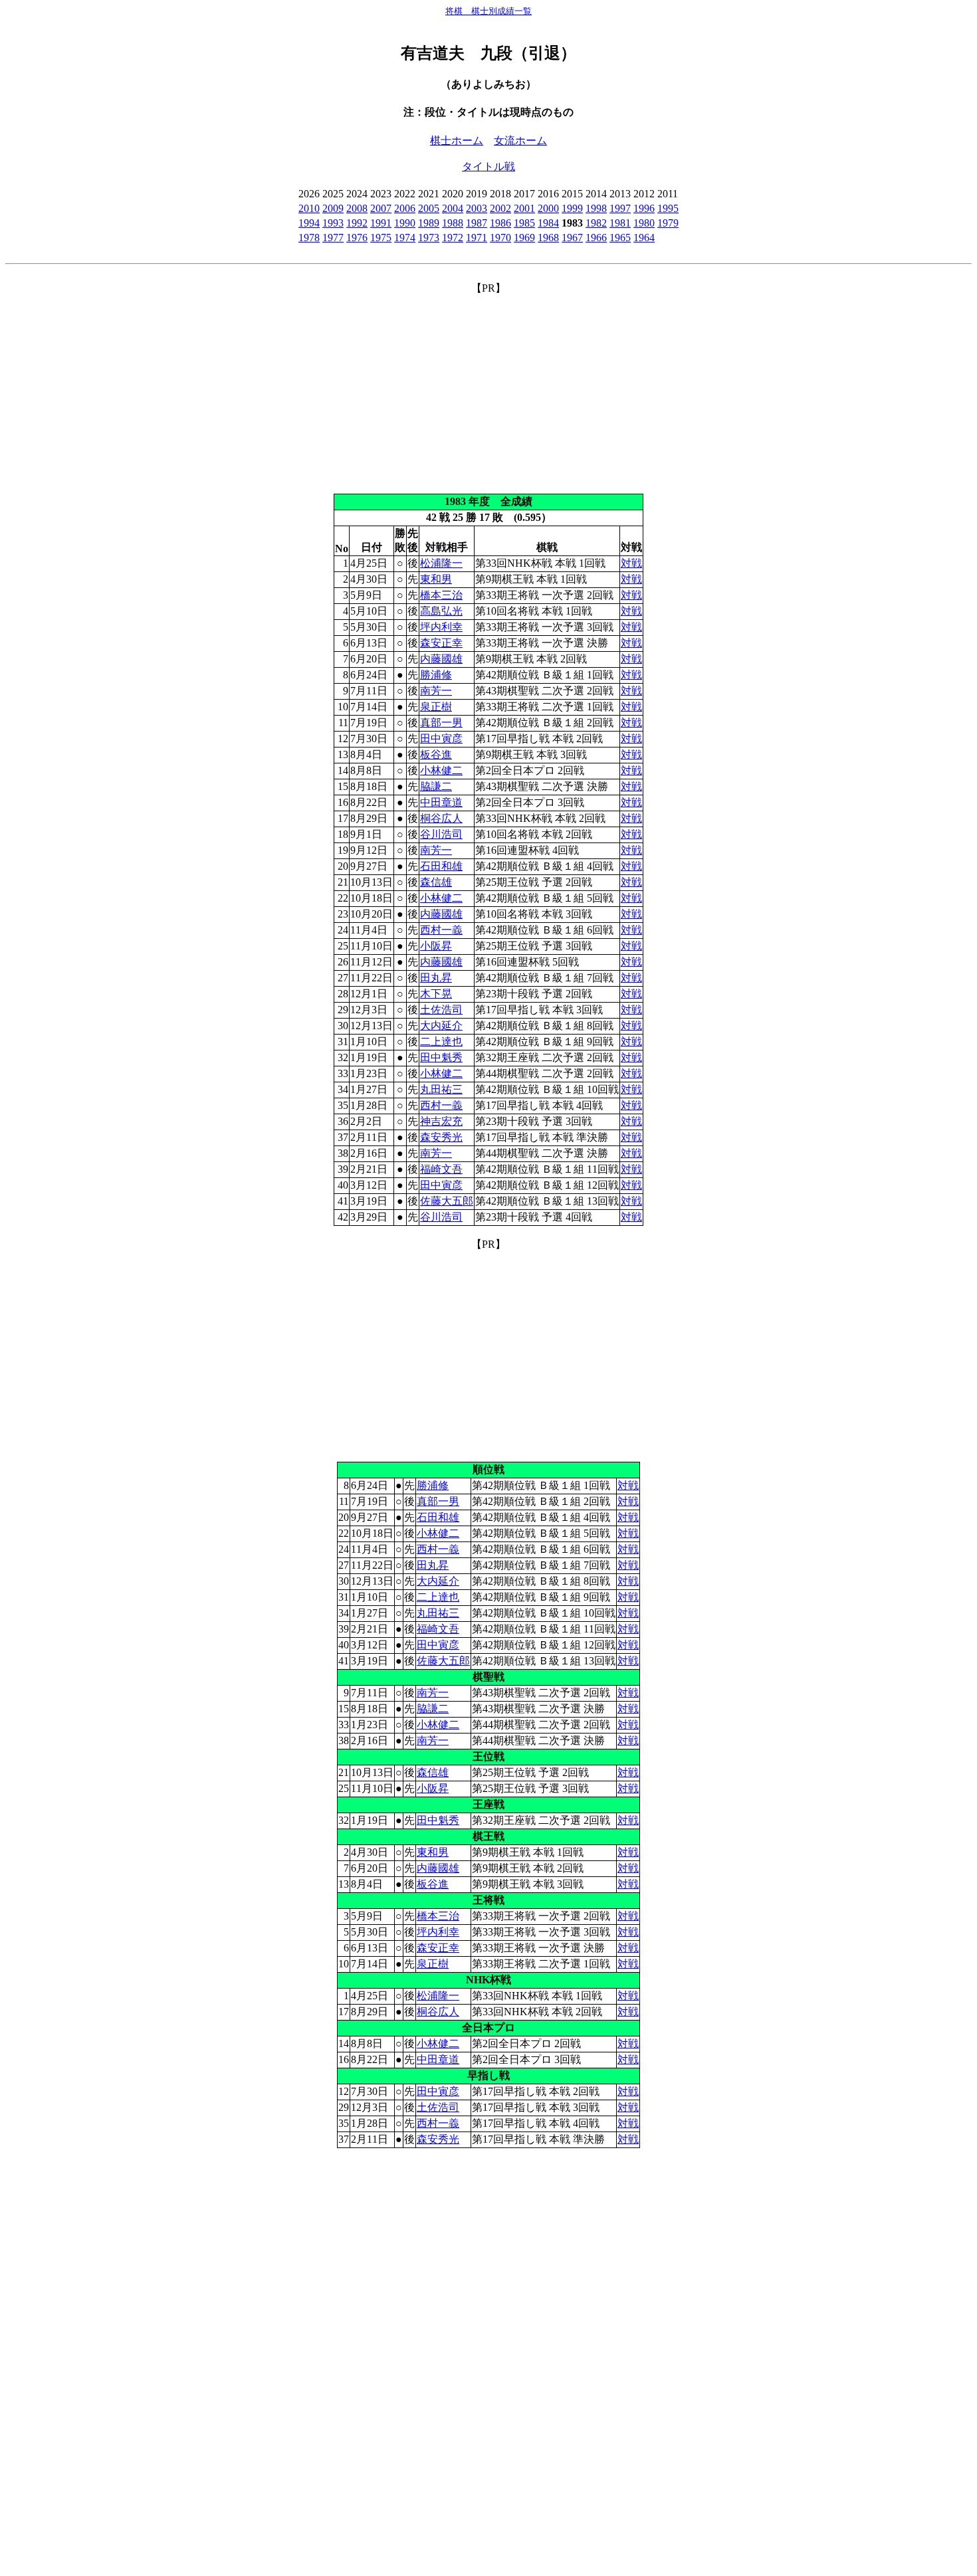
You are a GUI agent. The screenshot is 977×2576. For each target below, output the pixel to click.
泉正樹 (436, 707)
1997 (620, 208)
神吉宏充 (441, 1121)
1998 (596, 208)
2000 (548, 208)
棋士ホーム (457, 141)
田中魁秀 (441, 1057)
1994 (309, 223)
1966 (596, 238)
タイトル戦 (489, 166)
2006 (405, 208)
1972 (453, 238)
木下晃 (436, 994)
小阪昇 (436, 946)
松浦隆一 (441, 563)
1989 (429, 223)
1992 (357, 223)
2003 (477, 208)
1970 (500, 238)
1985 (524, 223)
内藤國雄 (441, 659)
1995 (668, 208)
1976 (357, 238)
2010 (309, 208)
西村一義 (441, 930)
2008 (357, 208)
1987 (477, 223)
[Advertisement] (489, 389)
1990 (405, 223)
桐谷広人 (441, 818)
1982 (596, 223)
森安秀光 (441, 1137)
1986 (500, 223)
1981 (620, 223)
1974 (405, 238)
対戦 (631, 563)
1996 (644, 208)
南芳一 (436, 691)
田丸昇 (436, 978)
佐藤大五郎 (447, 1201)
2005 (429, 208)
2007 (381, 208)
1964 (644, 238)
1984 (548, 223)
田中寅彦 (441, 739)
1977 (333, 238)
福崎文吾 (441, 1169)
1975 (381, 238)
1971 (477, 238)
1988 (453, 223)
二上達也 (441, 1041)
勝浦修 (436, 675)
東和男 (436, 579)
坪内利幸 (441, 627)
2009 (333, 208)
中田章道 (441, 802)
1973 (429, 238)
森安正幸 (441, 643)
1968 (548, 238)
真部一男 (441, 723)
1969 (524, 238)
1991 (381, 223)
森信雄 (436, 882)
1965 (620, 238)
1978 (309, 238)
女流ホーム (520, 141)
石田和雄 (441, 866)
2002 (500, 208)
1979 (668, 223)
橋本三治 (441, 595)
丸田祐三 (441, 1089)
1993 (333, 223)
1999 (572, 208)
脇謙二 (436, 786)
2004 (453, 208)
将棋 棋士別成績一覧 (489, 11)
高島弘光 (441, 611)
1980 (644, 223)
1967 (572, 238)
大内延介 (441, 1026)
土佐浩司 (441, 1010)
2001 (524, 208)
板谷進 (436, 754)
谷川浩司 (441, 834)
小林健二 (441, 770)
